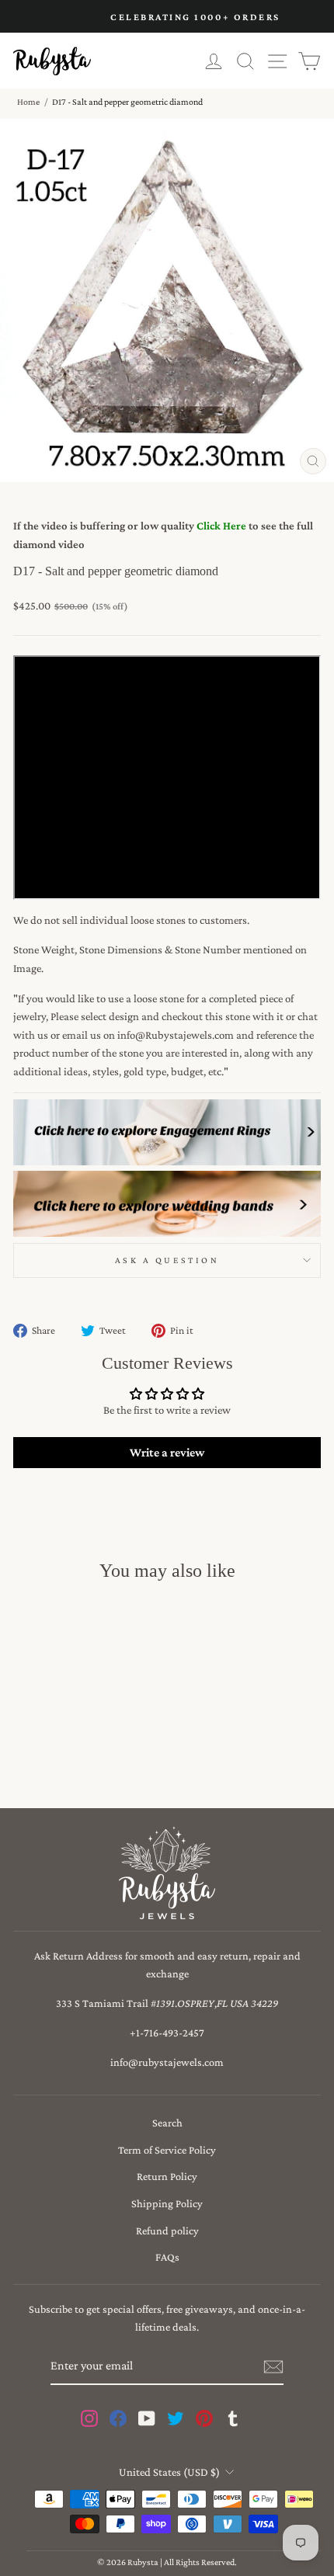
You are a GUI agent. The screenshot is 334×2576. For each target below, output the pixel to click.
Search (167, 2123)
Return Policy (167, 2176)
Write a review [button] (167, 1452)
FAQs (167, 2257)
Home (28, 102)
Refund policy (167, 2231)
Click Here (221, 526)
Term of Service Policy (167, 2150)
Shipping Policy (167, 2203)
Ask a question (167, 1260)
